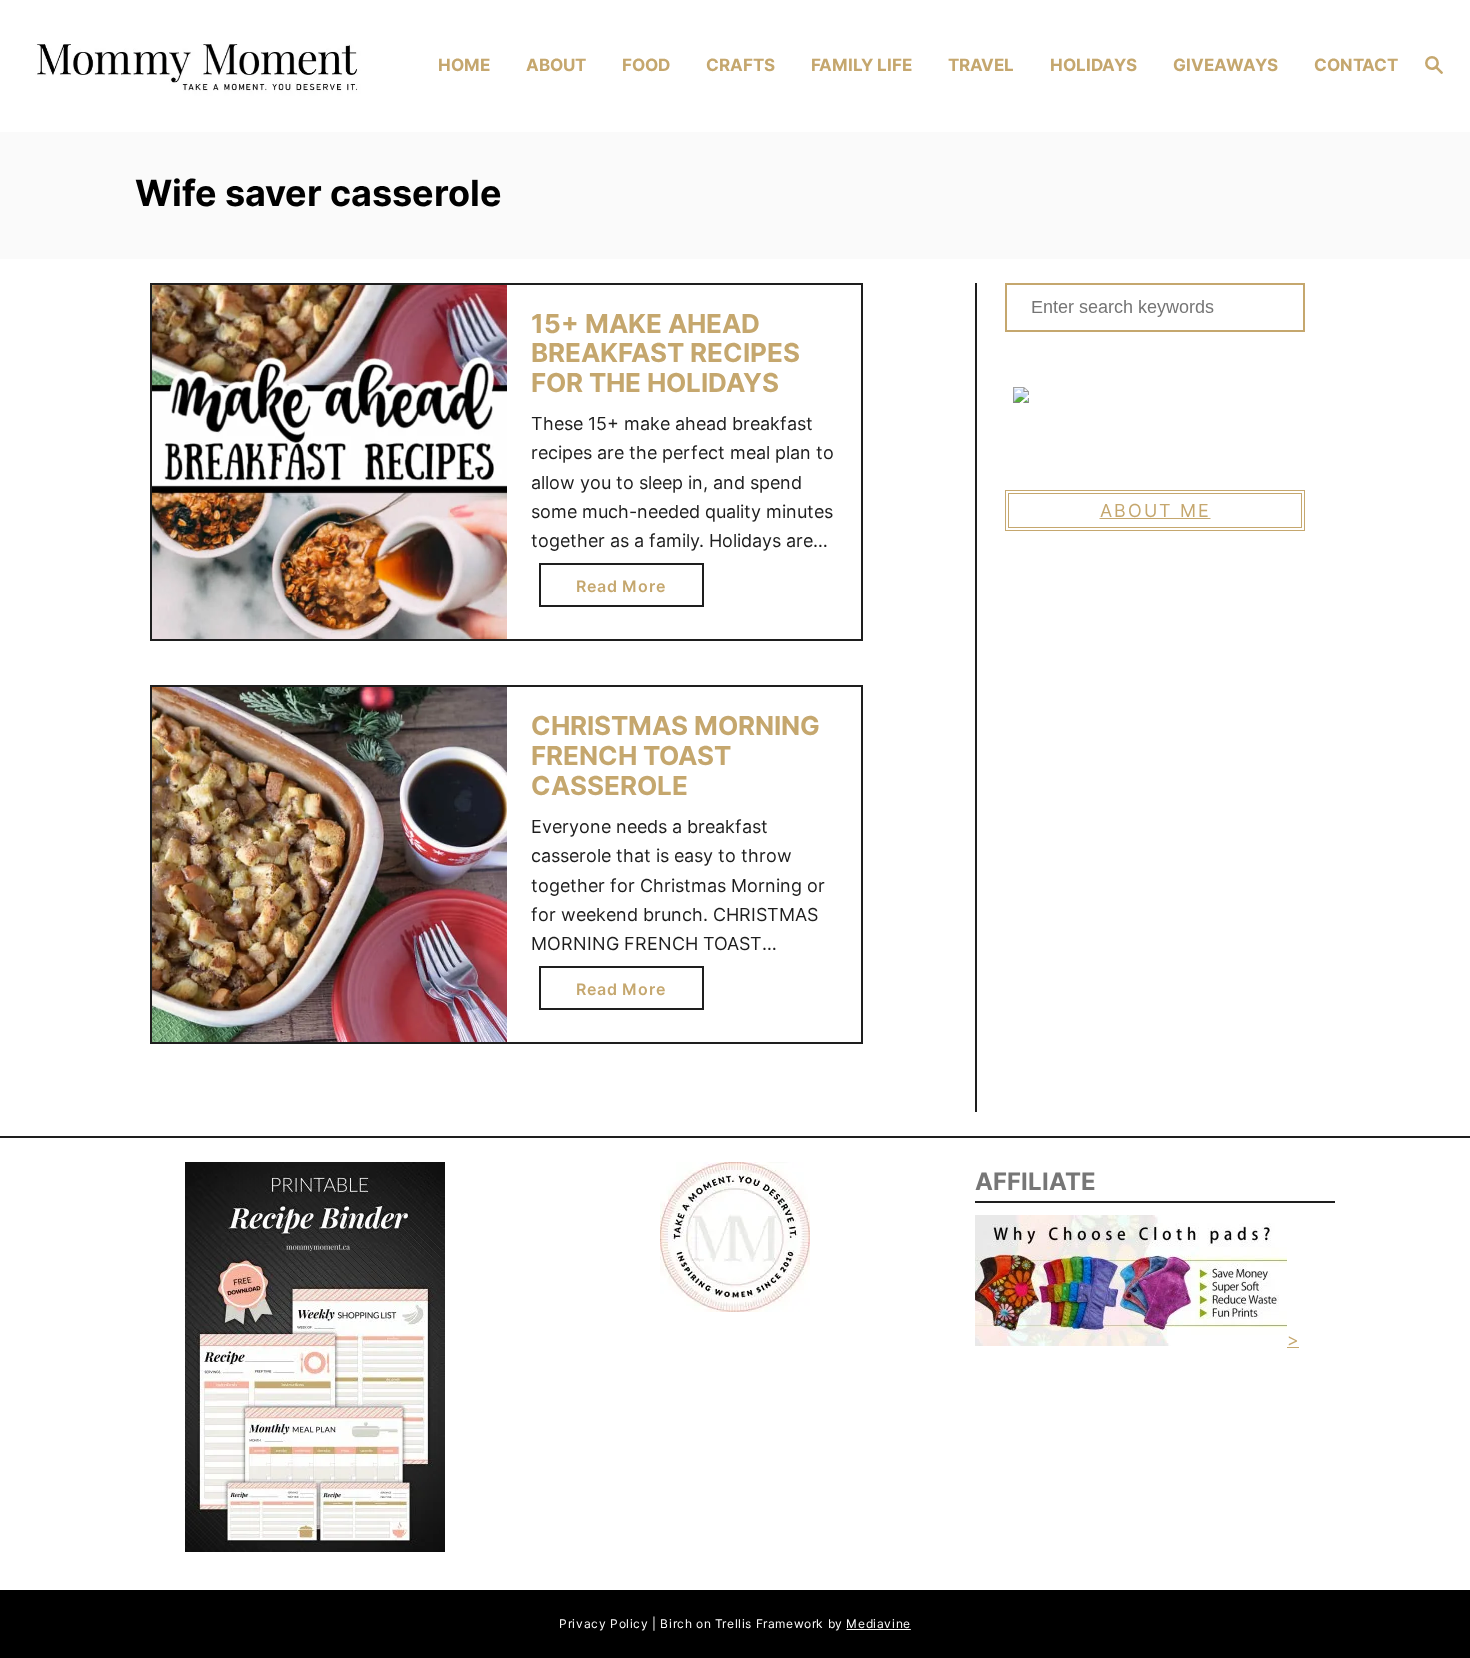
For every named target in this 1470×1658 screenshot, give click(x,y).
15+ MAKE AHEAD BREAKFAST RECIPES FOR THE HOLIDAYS (665, 353)
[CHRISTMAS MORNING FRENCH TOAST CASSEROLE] (329, 864)
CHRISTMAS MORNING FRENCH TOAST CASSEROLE (675, 755)
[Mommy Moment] (194, 66)
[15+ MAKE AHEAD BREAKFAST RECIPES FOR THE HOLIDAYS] (329, 462)
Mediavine (878, 1623)
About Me (1155, 510)
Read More (628, 591)
